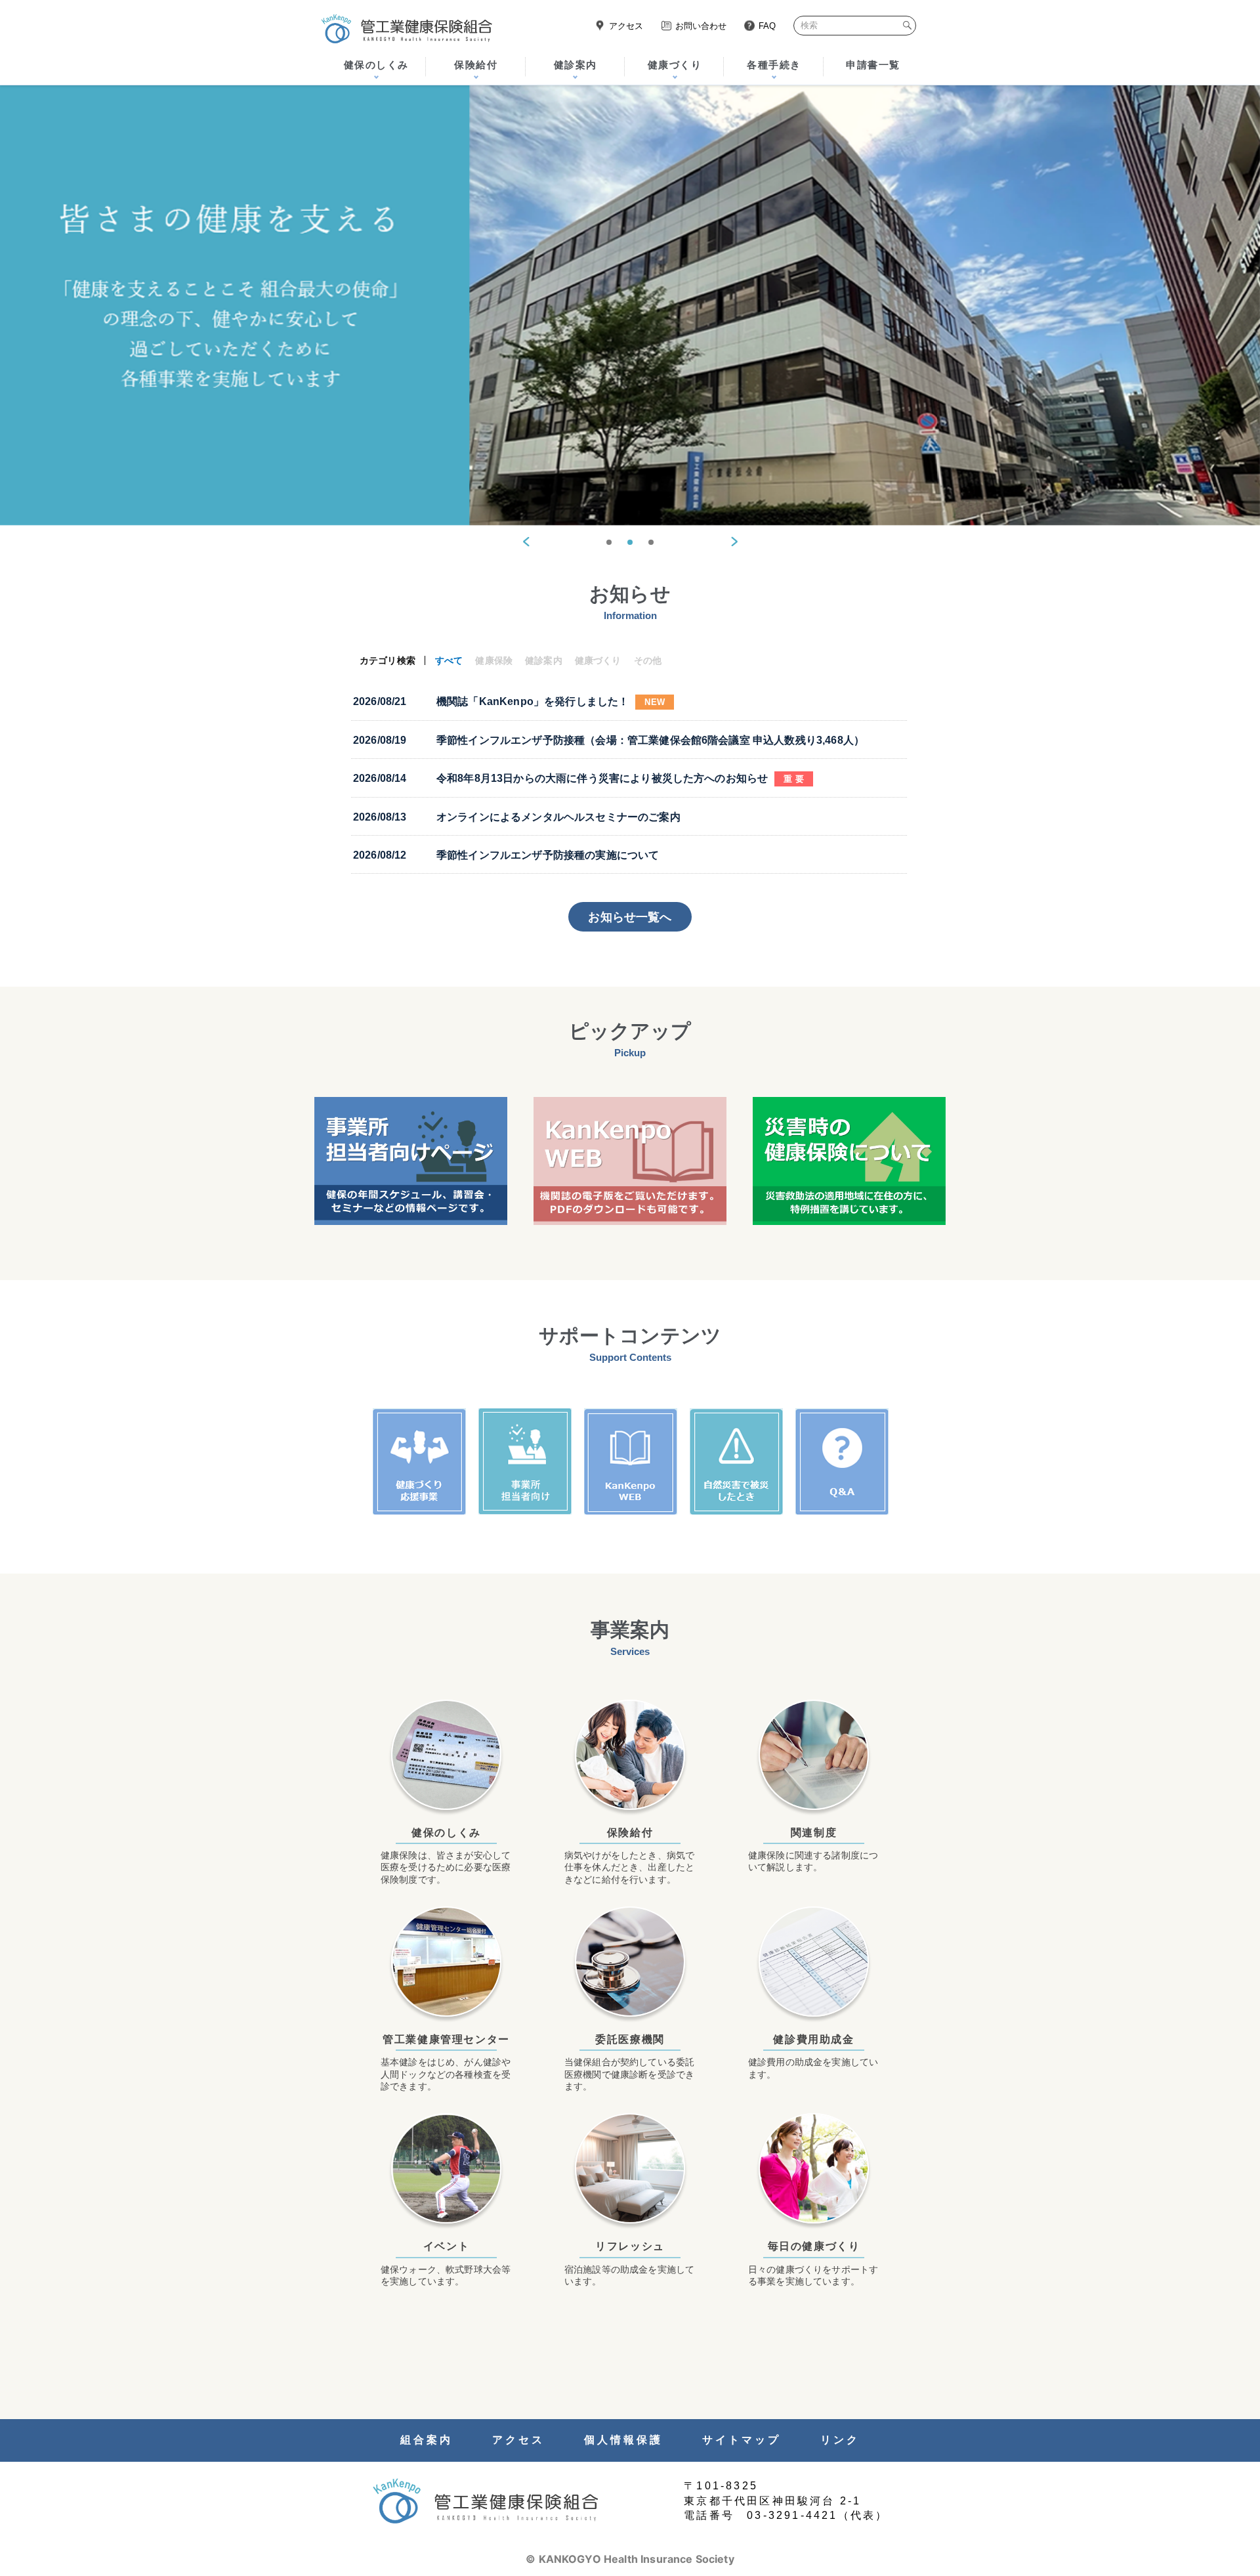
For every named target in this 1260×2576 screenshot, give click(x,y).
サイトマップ (742, 2440)
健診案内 (544, 660)
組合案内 (427, 2440)
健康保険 (494, 660)
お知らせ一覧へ (630, 917)
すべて (449, 660)
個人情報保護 (623, 2440)
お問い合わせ (701, 26)
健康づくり (598, 660)
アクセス (626, 26)
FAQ (767, 26)
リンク (840, 2440)
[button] (526, 542)
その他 (648, 660)
